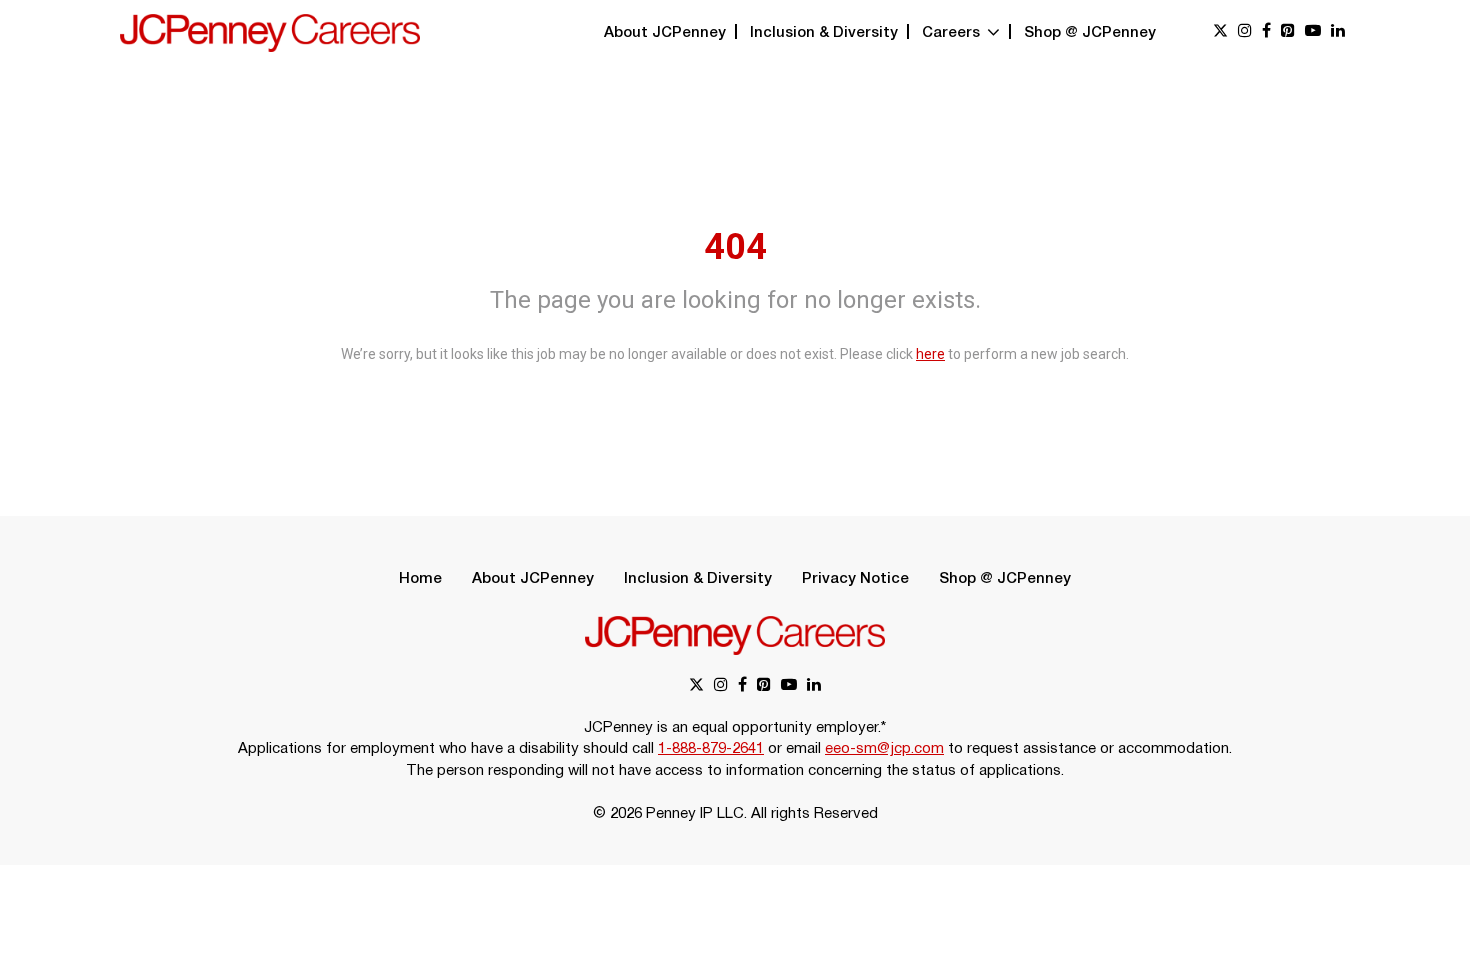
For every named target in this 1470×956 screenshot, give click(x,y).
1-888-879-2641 (711, 749)
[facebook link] (1266, 32)
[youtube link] (1313, 32)
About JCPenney (665, 33)
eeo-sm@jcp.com (884, 749)
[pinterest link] (1288, 32)
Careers (953, 33)
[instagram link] (1245, 32)
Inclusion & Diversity (824, 33)
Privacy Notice (855, 579)
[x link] (1220, 32)
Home (420, 579)
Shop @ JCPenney (1090, 33)
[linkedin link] (1338, 32)
